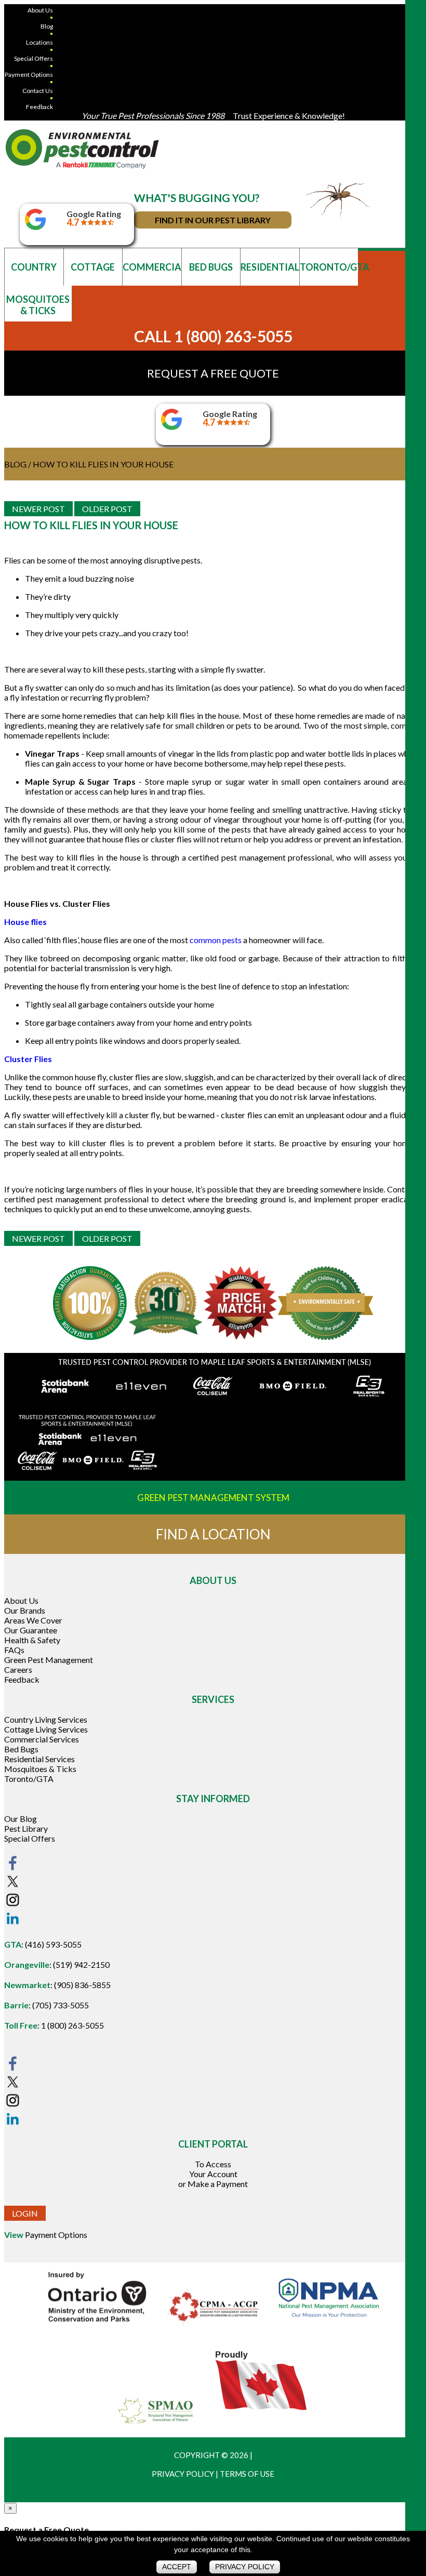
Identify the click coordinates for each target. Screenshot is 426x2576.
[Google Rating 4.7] (35, 227)
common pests (216, 940)
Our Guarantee (31, 1630)
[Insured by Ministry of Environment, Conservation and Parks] (98, 2324)
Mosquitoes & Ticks (40, 1769)
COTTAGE (93, 267)
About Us (40, 10)
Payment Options (29, 75)
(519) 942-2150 (81, 1964)
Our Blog (21, 1819)
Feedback (39, 107)
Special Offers (34, 58)
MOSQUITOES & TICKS (38, 305)
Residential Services (39, 1759)
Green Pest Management (49, 1660)
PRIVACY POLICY (183, 2474)
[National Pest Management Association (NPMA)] (329, 2324)
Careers (18, 1669)
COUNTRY (34, 267)
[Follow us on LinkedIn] (12, 1923)
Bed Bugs (21, 1749)
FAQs (14, 1650)
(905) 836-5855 (82, 1985)
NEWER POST (38, 509)
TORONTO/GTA (329, 267)
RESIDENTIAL (270, 267)
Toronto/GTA (29, 1779)
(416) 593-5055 (53, 1944)
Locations (39, 42)
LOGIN (25, 2213)
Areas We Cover (33, 1620)
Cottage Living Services (46, 1729)
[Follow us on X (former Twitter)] (12, 1887)
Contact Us (38, 91)
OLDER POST (107, 509)
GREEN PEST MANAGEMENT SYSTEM (213, 1498)
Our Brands (25, 1610)
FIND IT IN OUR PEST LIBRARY (213, 220)
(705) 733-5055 (61, 2005)
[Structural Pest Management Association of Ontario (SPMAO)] (156, 2427)
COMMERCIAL (152, 267)
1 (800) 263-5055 (72, 2025)
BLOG (15, 464)
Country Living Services (46, 1719)
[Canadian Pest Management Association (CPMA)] (214, 2324)
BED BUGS (211, 267)
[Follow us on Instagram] (12, 1905)
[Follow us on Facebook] (12, 1868)
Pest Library (26, 1828)
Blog (47, 26)
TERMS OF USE (247, 2474)
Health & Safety (32, 1640)
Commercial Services (42, 1739)
